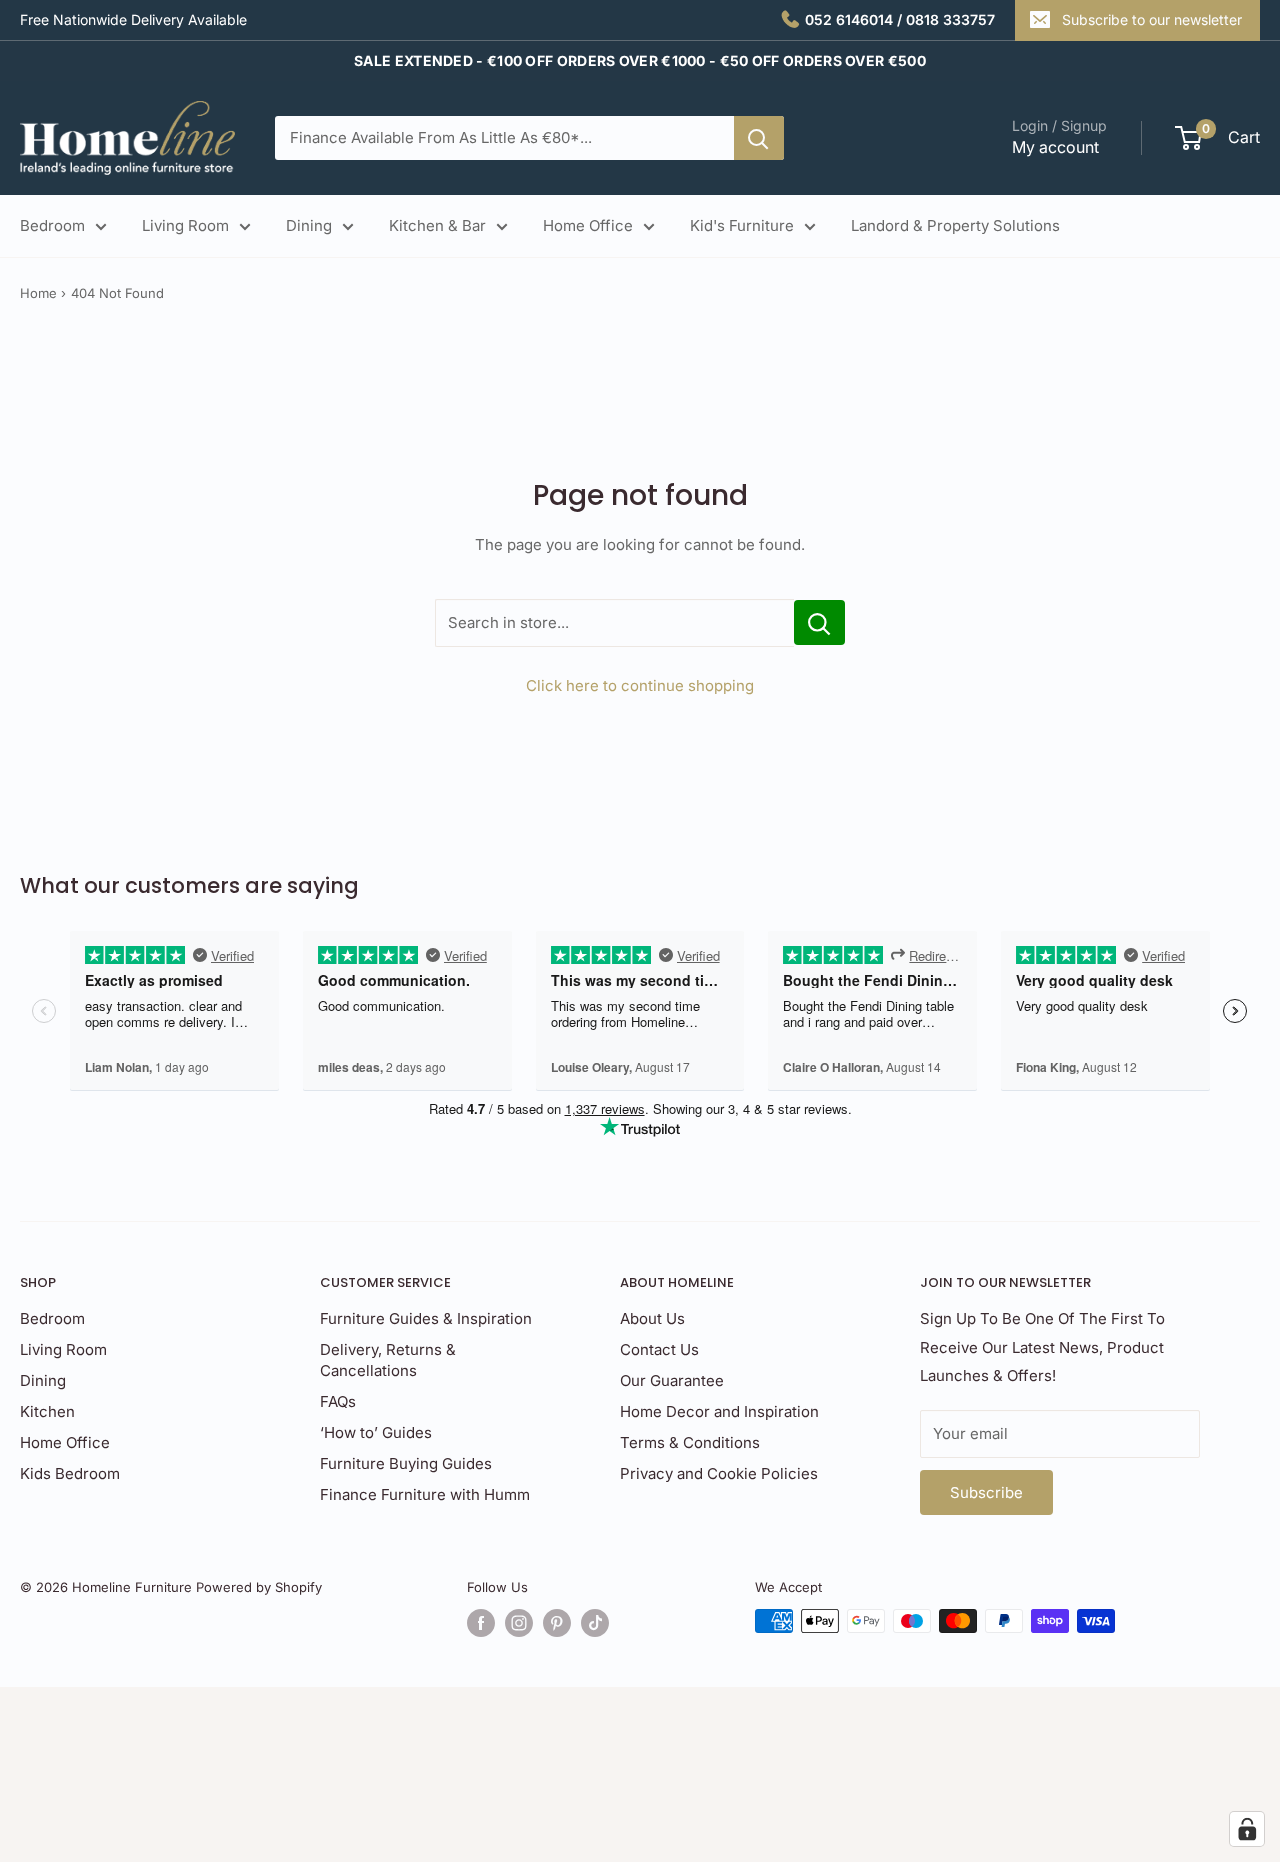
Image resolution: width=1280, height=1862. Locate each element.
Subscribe (986, 1492)
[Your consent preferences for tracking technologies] (1247, 1829)
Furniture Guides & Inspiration (426, 1318)
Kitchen (47, 1411)
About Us (652, 1318)
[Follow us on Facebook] (481, 1623)
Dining (309, 225)
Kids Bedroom (70, 1473)
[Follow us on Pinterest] (557, 1623)
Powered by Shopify (259, 1587)
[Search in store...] (819, 622)
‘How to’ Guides (376, 1432)
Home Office (588, 225)
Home (38, 293)
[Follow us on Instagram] (519, 1623)
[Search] (759, 138)
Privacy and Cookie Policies (719, 1473)
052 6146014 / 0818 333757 (900, 19)
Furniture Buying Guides (406, 1463)
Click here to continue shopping (640, 685)
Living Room (185, 225)
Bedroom (52, 225)
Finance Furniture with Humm (425, 1494)
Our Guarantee (672, 1380)
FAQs (338, 1401)
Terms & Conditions (690, 1442)
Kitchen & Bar (437, 225)
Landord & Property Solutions (955, 225)
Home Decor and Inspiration (719, 1411)
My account (1055, 147)
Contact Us (659, 1349)
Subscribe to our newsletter (1152, 19)
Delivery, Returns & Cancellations (388, 1360)
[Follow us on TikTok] (595, 1623)
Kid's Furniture (742, 225)
